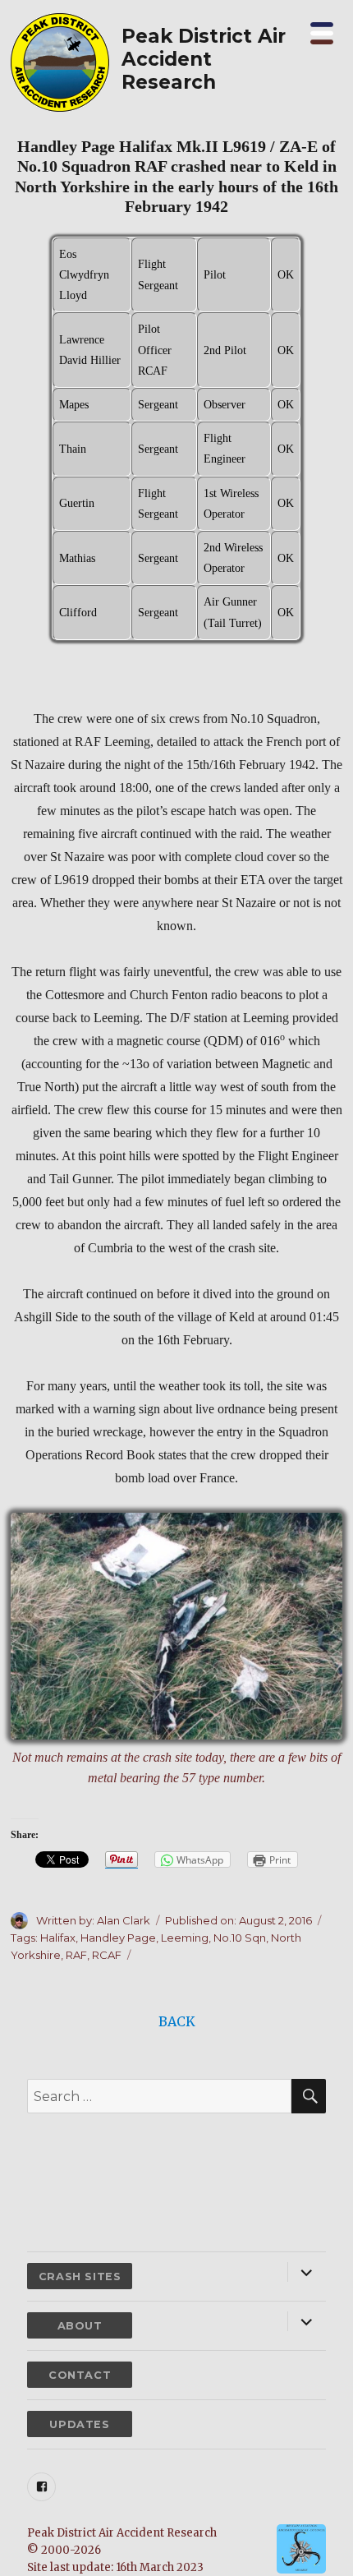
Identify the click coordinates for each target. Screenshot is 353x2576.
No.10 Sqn (240, 1938)
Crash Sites (80, 2276)
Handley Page (118, 1938)
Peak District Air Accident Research (204, 59)
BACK (177, 2021)
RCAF (107, 1955)
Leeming (185, 1938)
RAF (76, 1955)
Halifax (58, 1938)
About (80, 2326)
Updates (79, 2424)
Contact (80, 2375)
